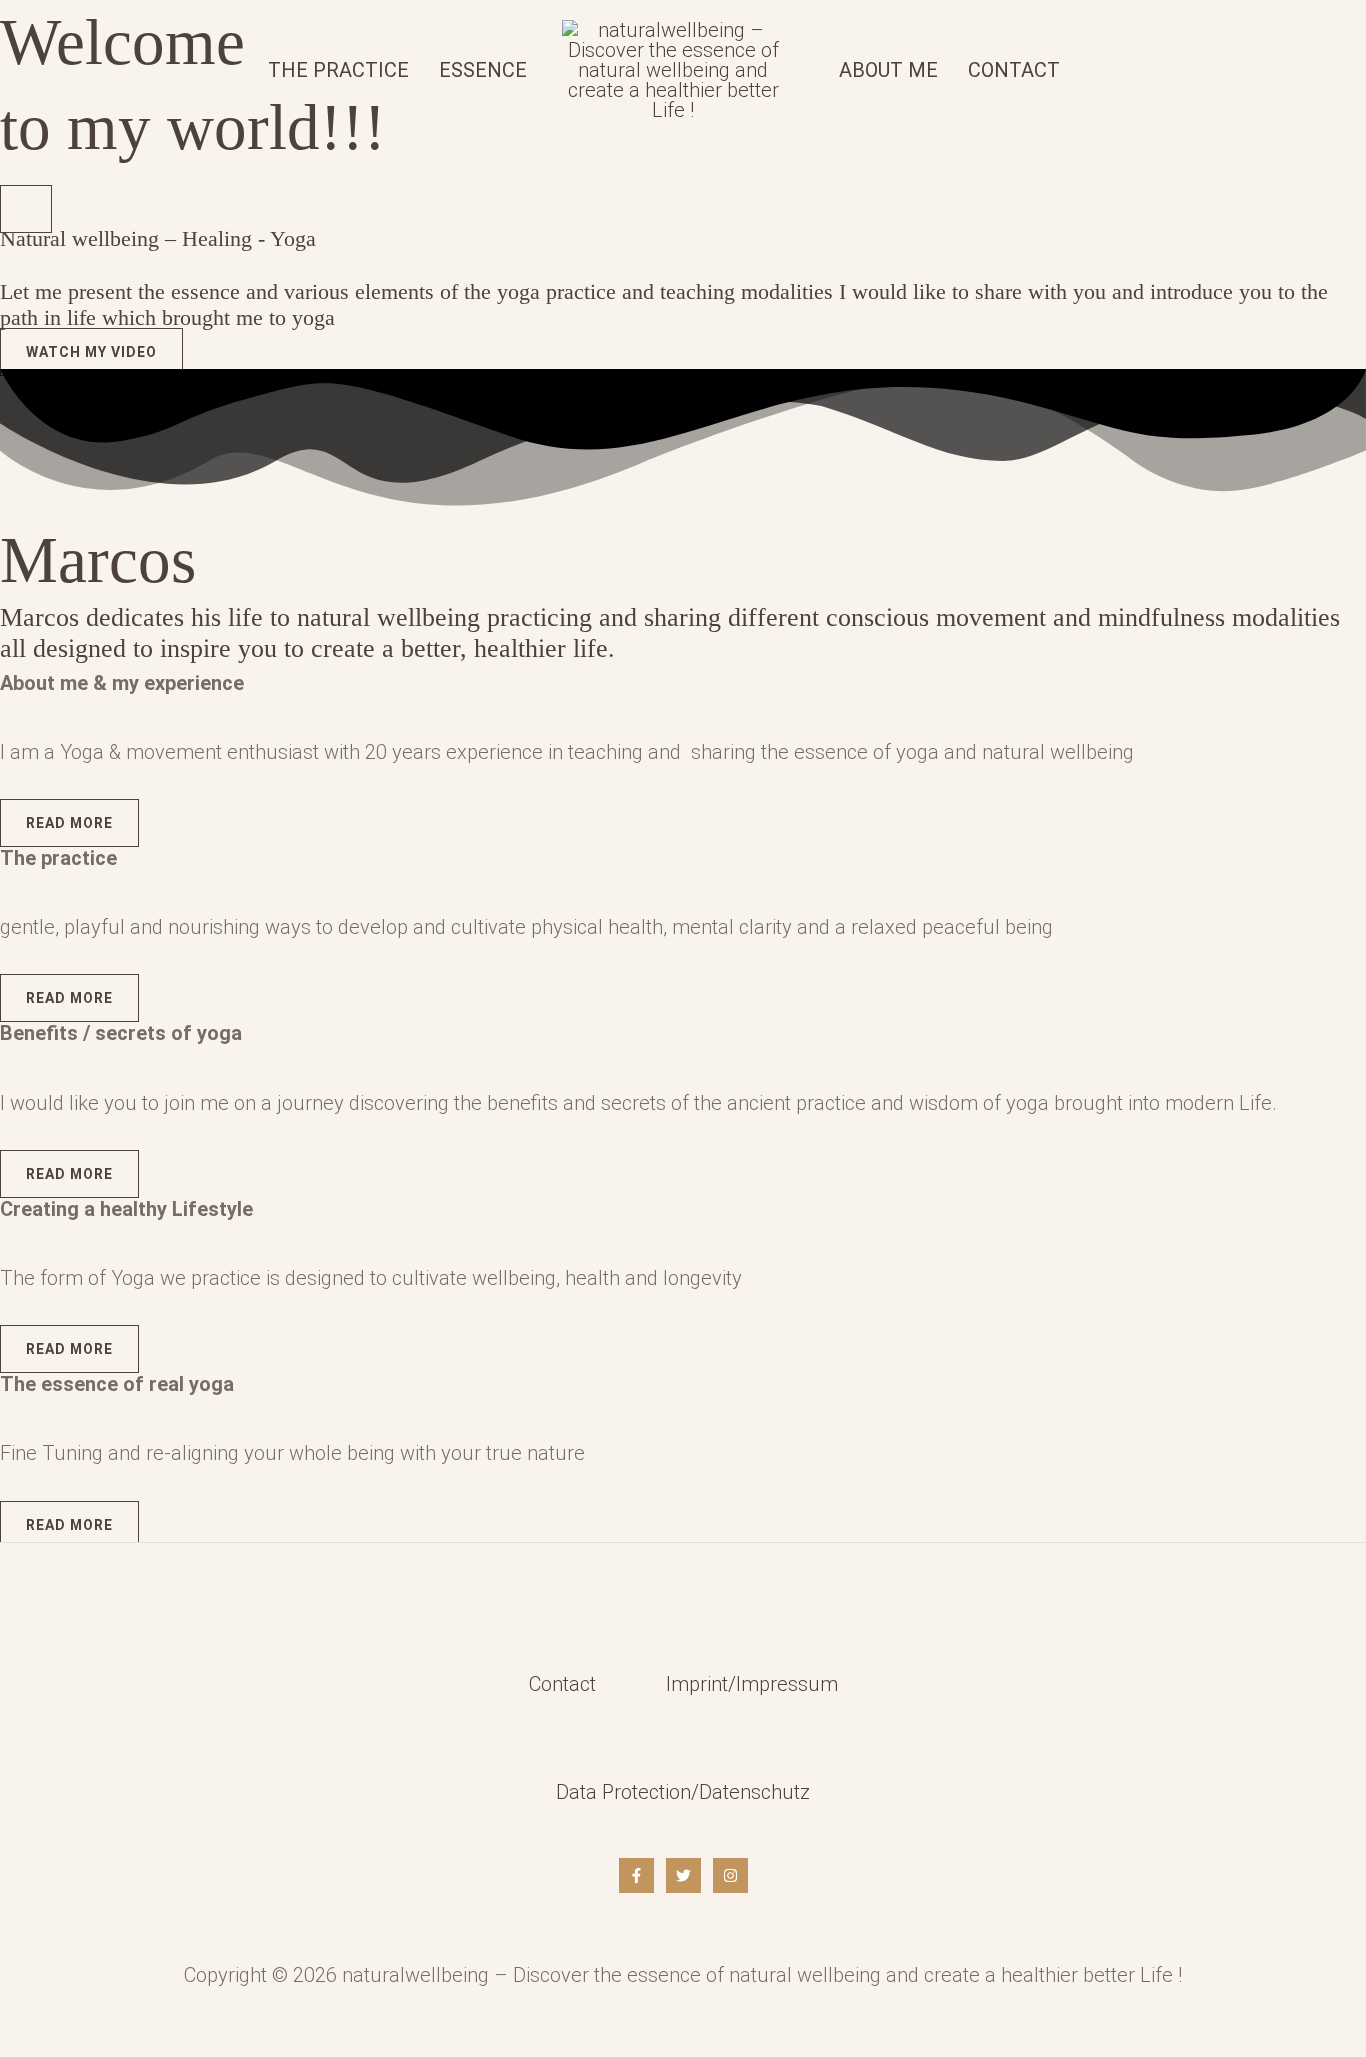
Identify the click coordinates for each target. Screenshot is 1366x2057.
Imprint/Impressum (752, 1684)
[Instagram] (730, 1875)
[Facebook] (636, 1875)
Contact (562, 1684)
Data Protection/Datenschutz (683, 1792)
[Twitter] (683, 1875)
